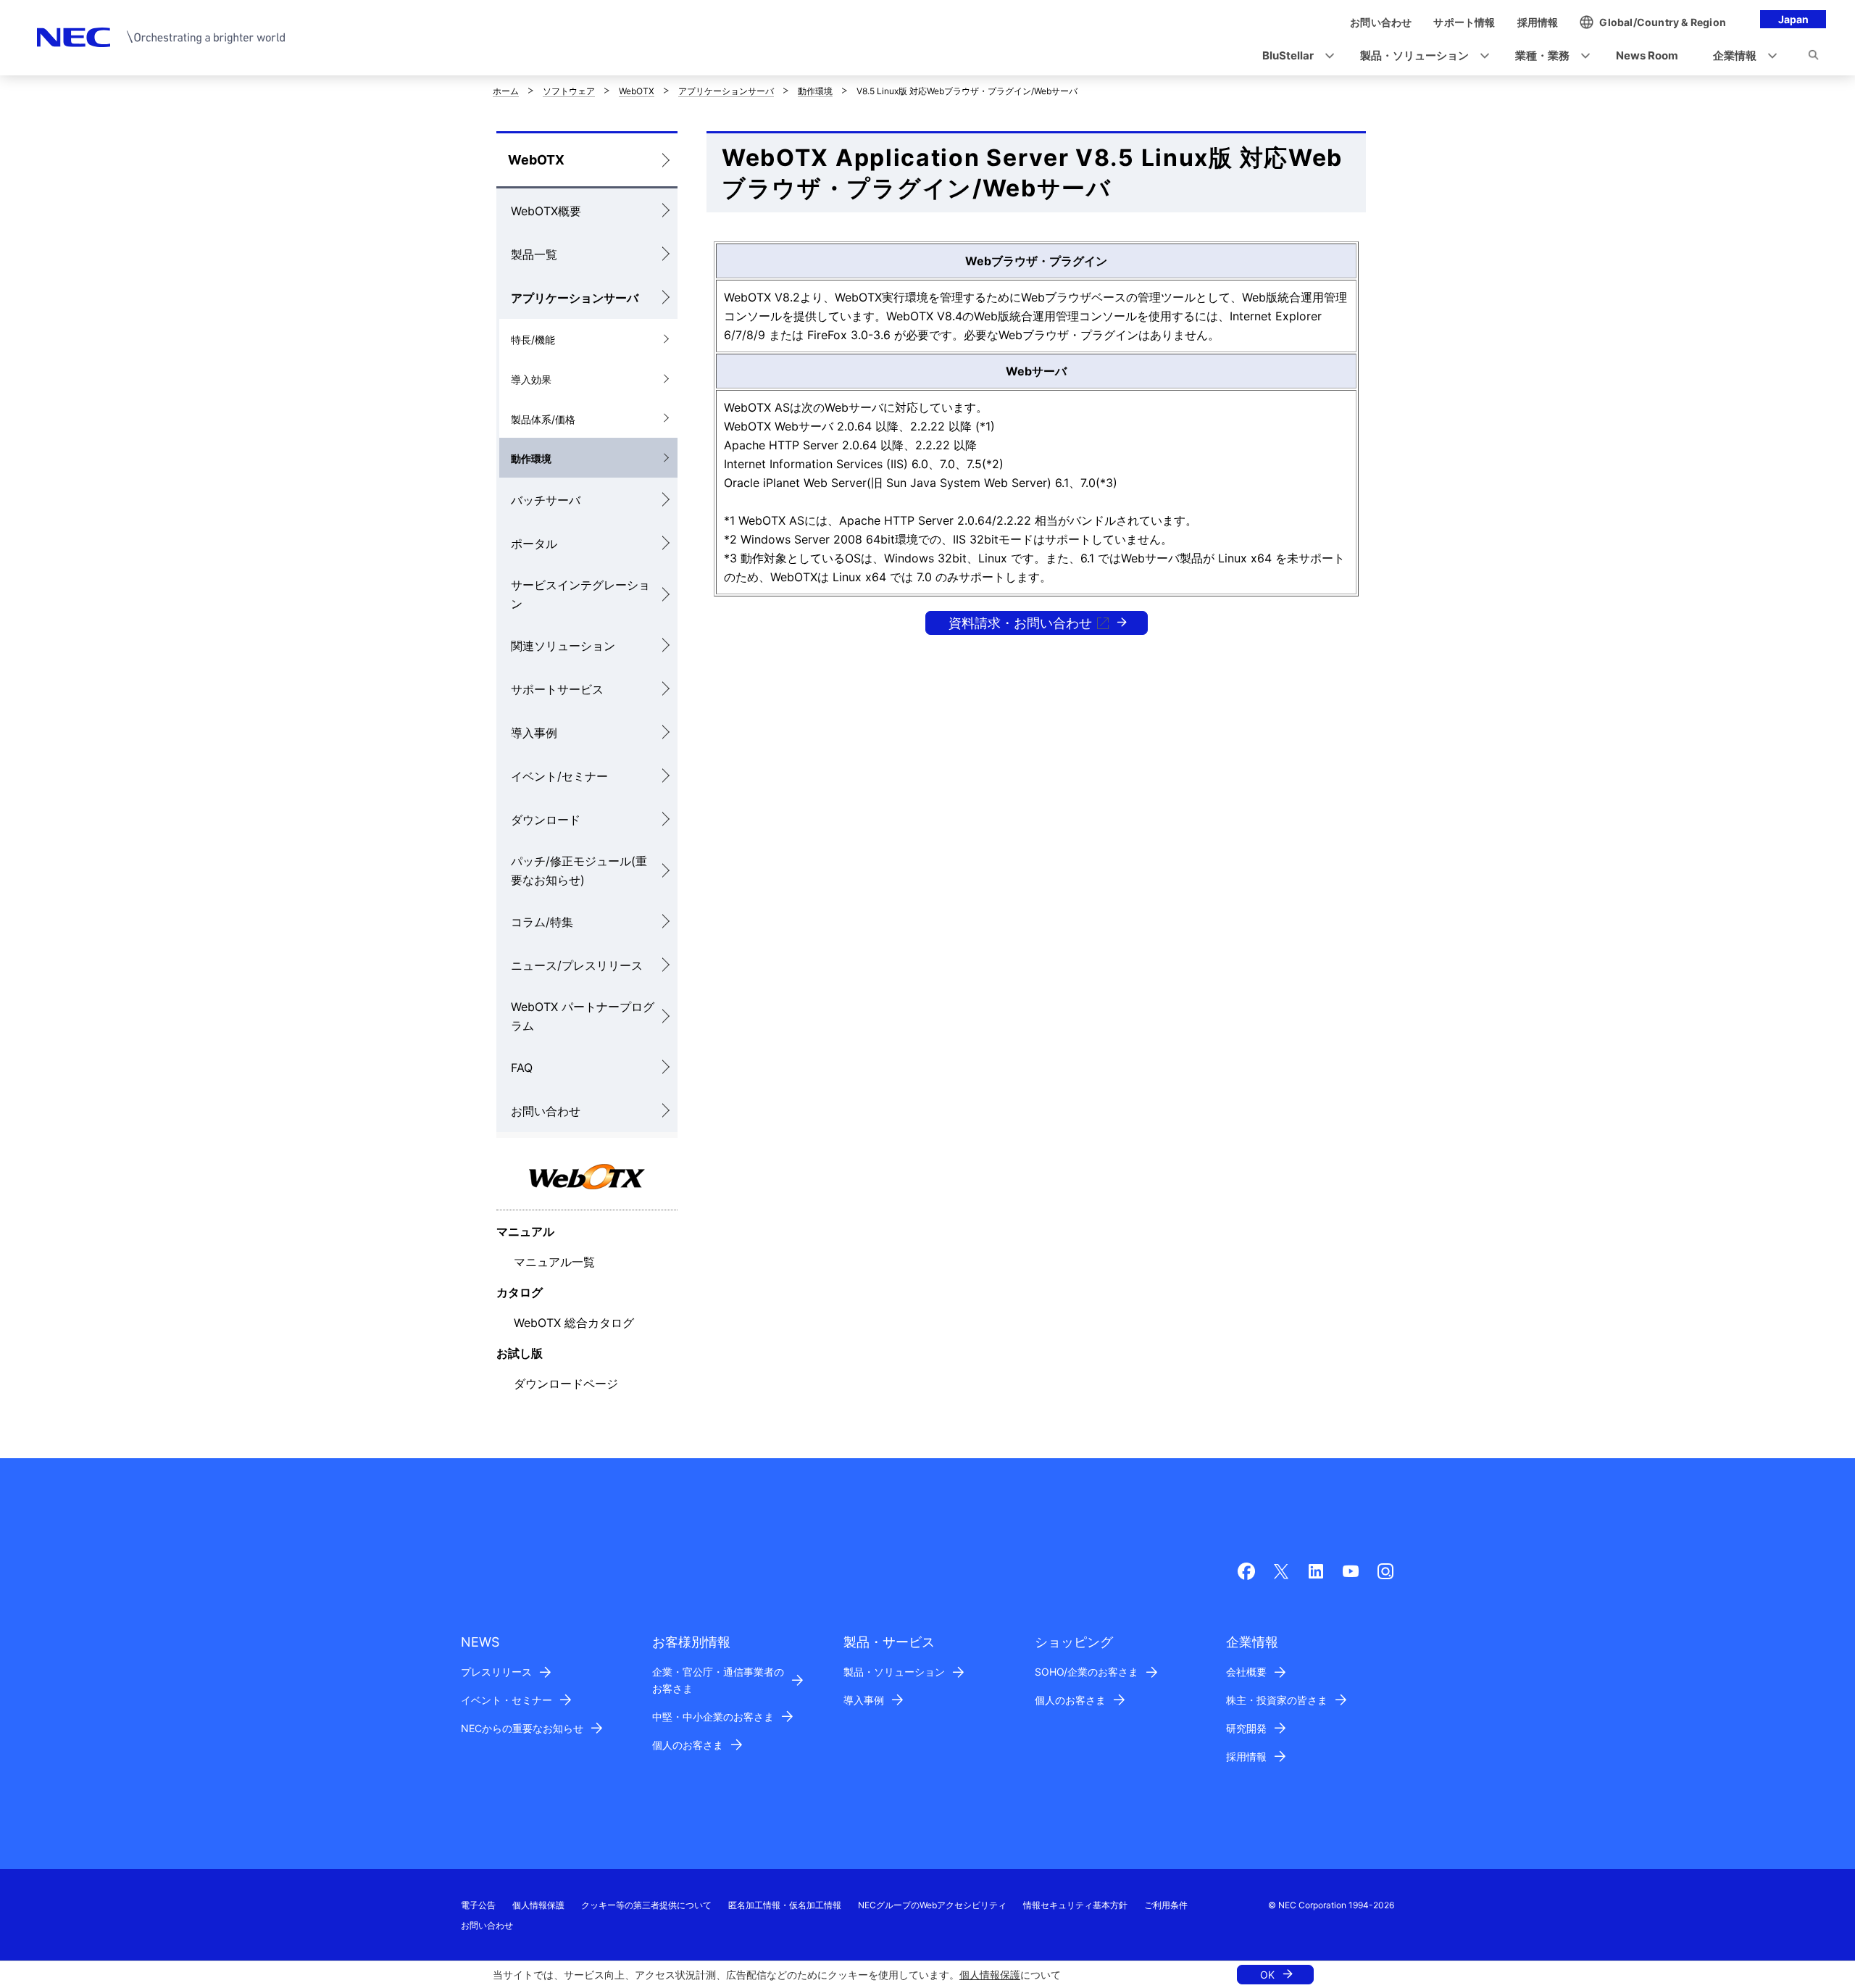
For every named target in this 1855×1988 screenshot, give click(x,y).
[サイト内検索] (1813, 57)
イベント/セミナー (559, 776)
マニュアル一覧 (554, 1262)
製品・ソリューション (894, 1672)
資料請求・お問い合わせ (1020, 623)
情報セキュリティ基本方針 (1075, 1905)
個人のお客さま (688, 1745)
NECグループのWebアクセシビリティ (932, 1905)
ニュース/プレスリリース (577, 965)
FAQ (522, 1068)
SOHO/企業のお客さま (1087, 1672)
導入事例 (534, 733)
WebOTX (637, 91)
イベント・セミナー (507, 1700)
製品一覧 (534, 254)
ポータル (534, 544)
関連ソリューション (563, 646)
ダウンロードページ (566, 1384)
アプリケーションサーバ (726, 91)
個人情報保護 (990, 1975)
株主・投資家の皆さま (1277, 1700)
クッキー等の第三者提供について (646, 1905)
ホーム (506, 91)
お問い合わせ (546, 1111)
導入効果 (531, 379)
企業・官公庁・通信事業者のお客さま (718, 1680)
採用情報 (1246, 1756)
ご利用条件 (1166, 1905)
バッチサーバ (546, 500)
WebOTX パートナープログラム (583, 1016)
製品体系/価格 (543, 419)
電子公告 (478, 1905)
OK (1267, 1975)
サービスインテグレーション (580, 594)
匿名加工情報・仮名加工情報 (785, 1905)
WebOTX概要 (546, 211)
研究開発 (1246, 1728)
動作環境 (815, 91)
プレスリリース (496, 1672)
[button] (1294, 56)
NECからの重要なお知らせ (522, 1728)
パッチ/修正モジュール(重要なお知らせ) (579, 870)
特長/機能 (533, 340)
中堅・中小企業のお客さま (713, 1717)
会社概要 (1246, 1672)
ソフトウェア (569, 91)
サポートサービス (557, 689)
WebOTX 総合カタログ (574, 1323)
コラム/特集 (542, 922)
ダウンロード (546, 820)
